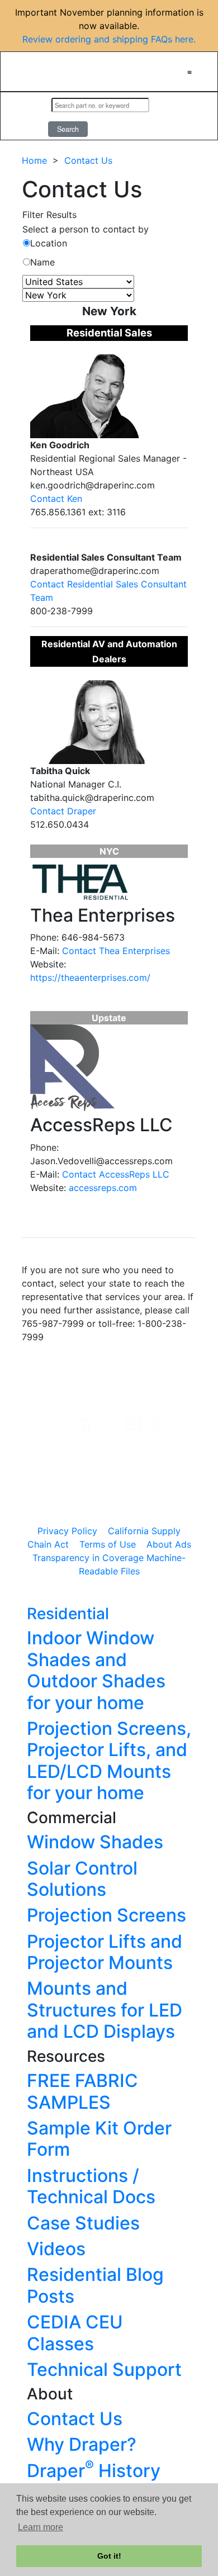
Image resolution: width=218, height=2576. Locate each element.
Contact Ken (56, 499)
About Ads (169, 1544)
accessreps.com (103, 1188)
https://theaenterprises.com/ (90, 978)
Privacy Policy (67, 1531)
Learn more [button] (41, 2527)
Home (34, 160)
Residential (68, 1614)
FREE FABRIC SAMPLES (82, 2091)
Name (42, 262)
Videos (56, 2249)
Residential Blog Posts (95, 2285)
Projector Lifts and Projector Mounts (105, 1952)
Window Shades (95, 1842)
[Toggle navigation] (189, 72)
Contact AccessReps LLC (116, 1174)
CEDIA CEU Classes (75, 2333)
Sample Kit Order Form (99, 2139)
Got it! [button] (109, 2556)
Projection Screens (106, 1915)
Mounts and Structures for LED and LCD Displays (105, 2010)
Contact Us (88, 160)
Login (28, 116)
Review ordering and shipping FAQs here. (109, 39)
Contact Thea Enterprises (116, 951)
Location (49, 243)
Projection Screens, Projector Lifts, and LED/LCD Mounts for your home (109, 1761)
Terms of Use (108, 1544)
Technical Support (104, 2369)
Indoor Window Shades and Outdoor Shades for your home (96, 1670)
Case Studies (83, 2223)
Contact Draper (63, 811)
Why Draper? (82, 2444)
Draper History (94, 2471)
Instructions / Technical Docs (91, 2186)
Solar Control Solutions (82, 1879)
